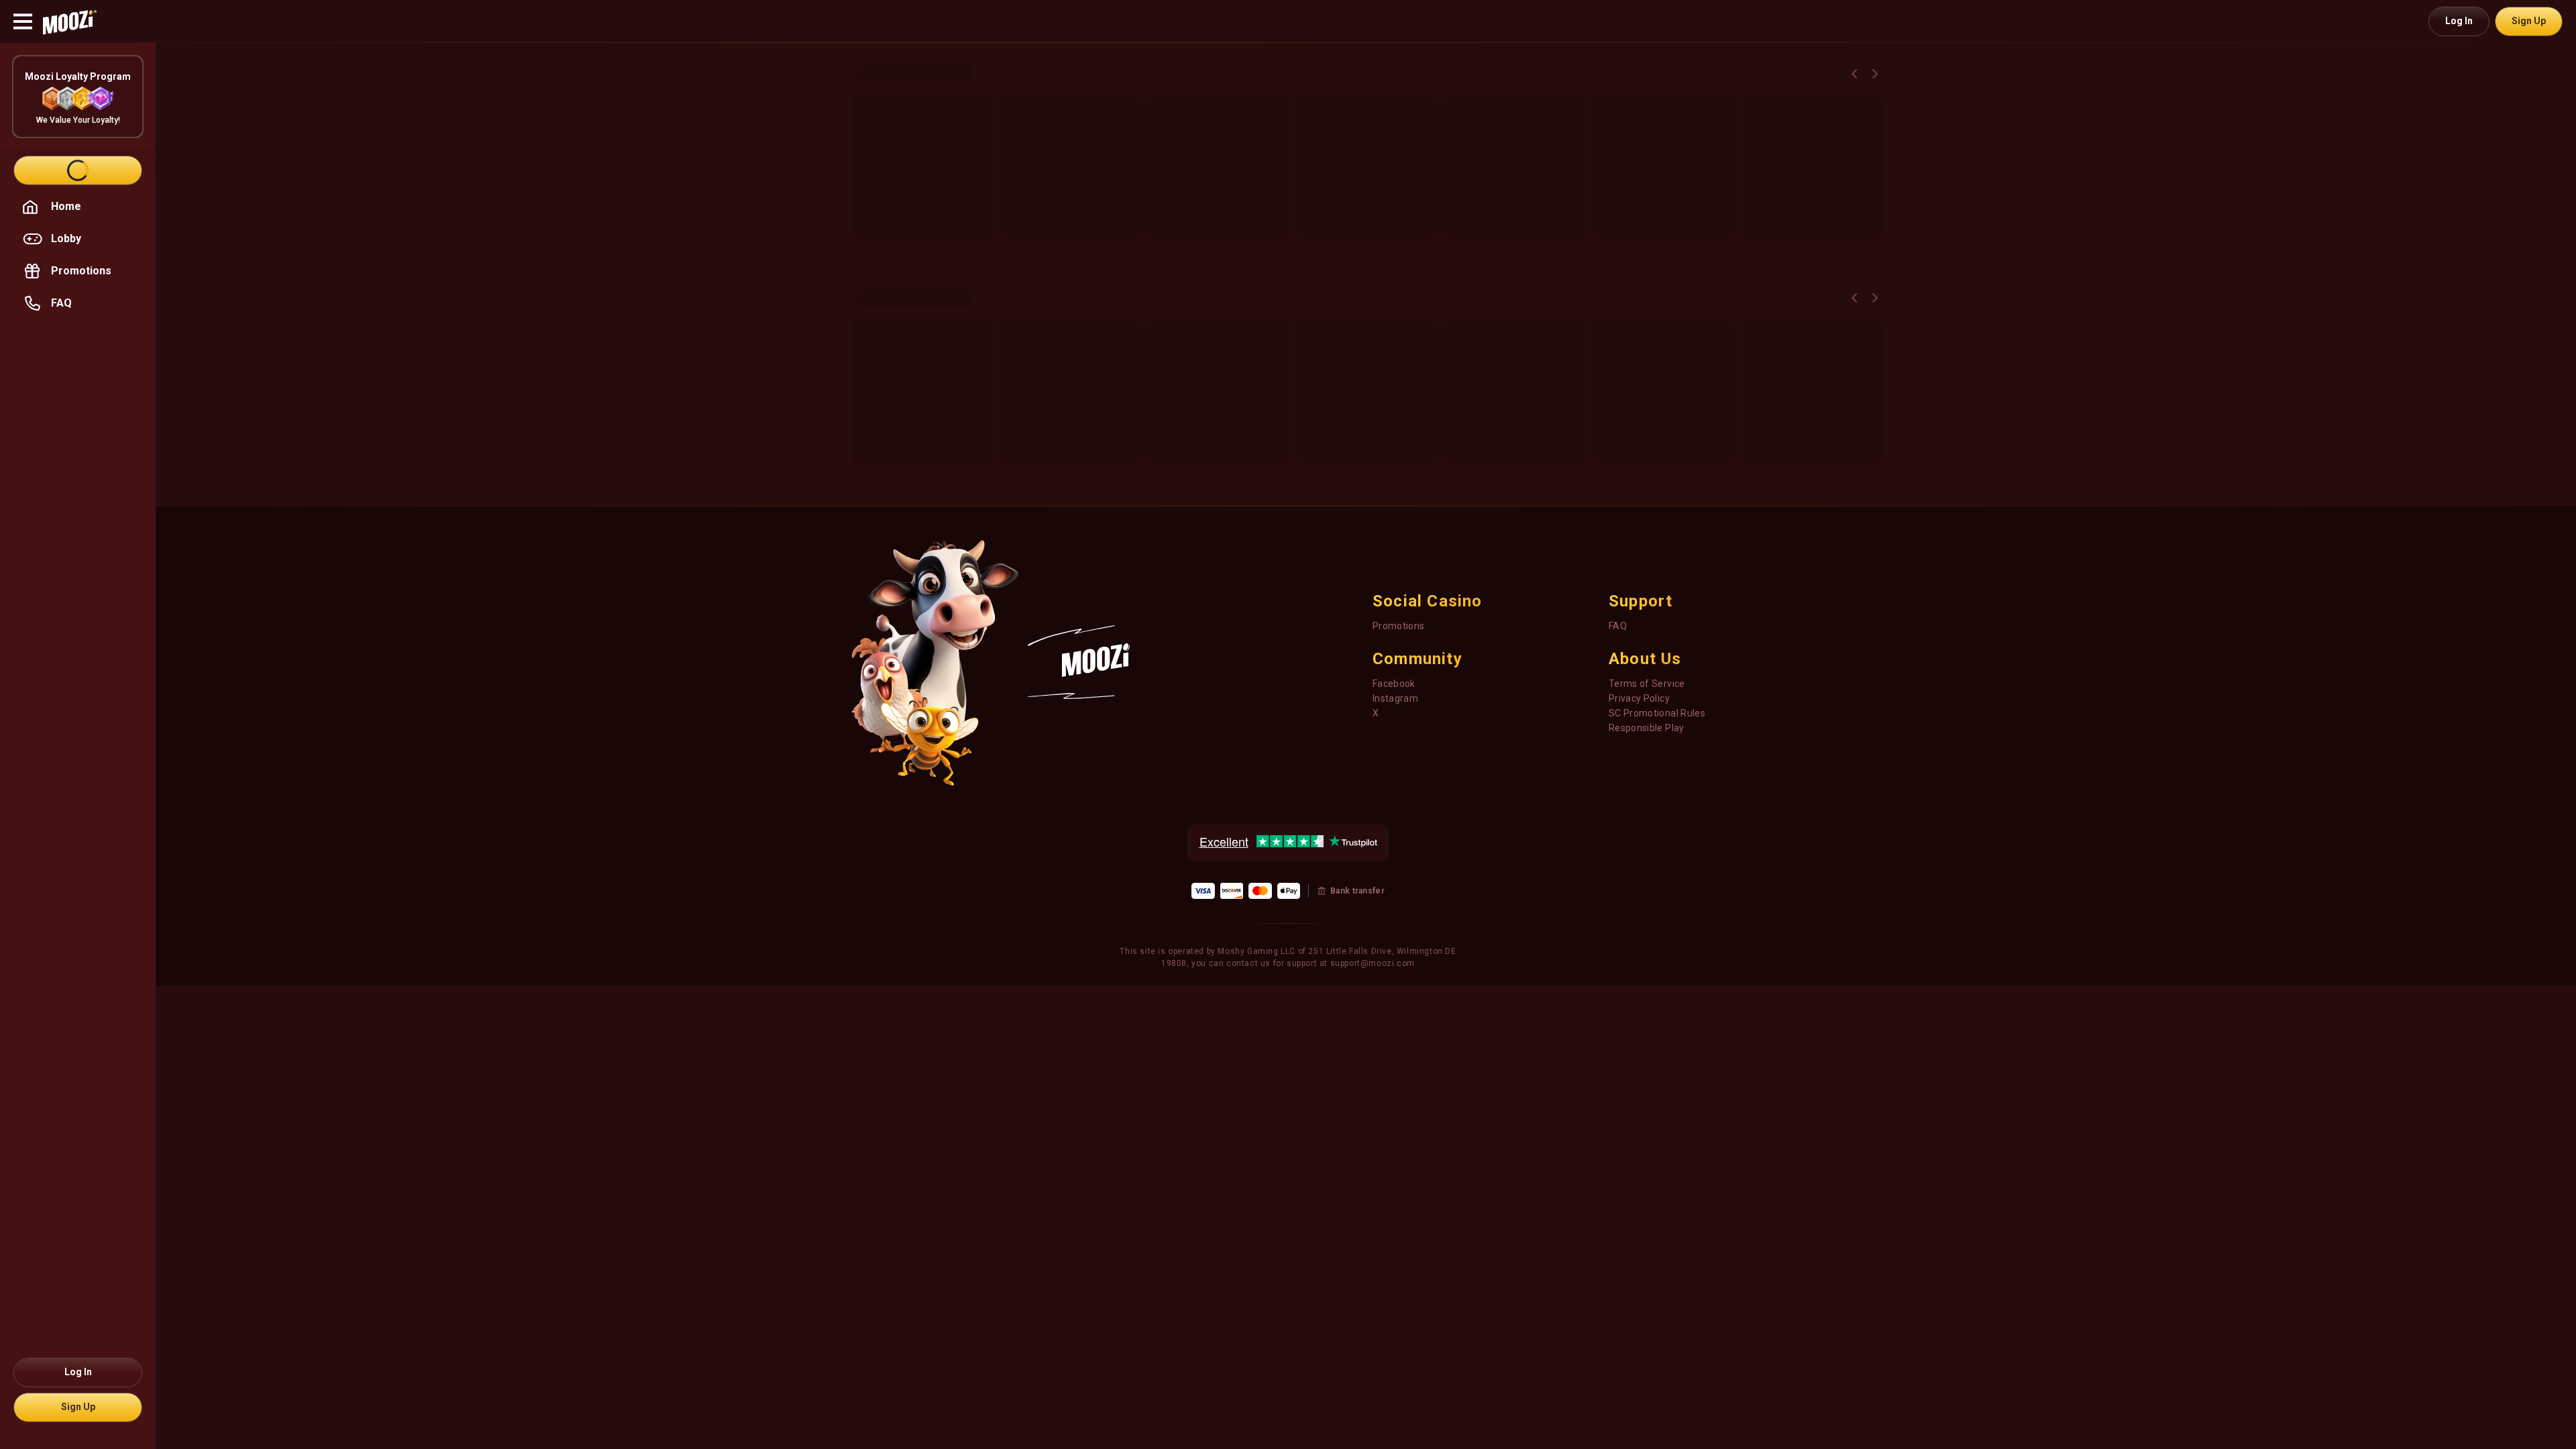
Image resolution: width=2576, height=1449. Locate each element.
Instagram (1395, 698)
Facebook (1394, 684)
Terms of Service (1647, 684)
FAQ (1618, 626)
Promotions (1399, 626)
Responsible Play (1647, 728)
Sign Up (2529, 21)
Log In (2459, 21)
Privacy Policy (1639, 698)
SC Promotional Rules (1657, 713)
